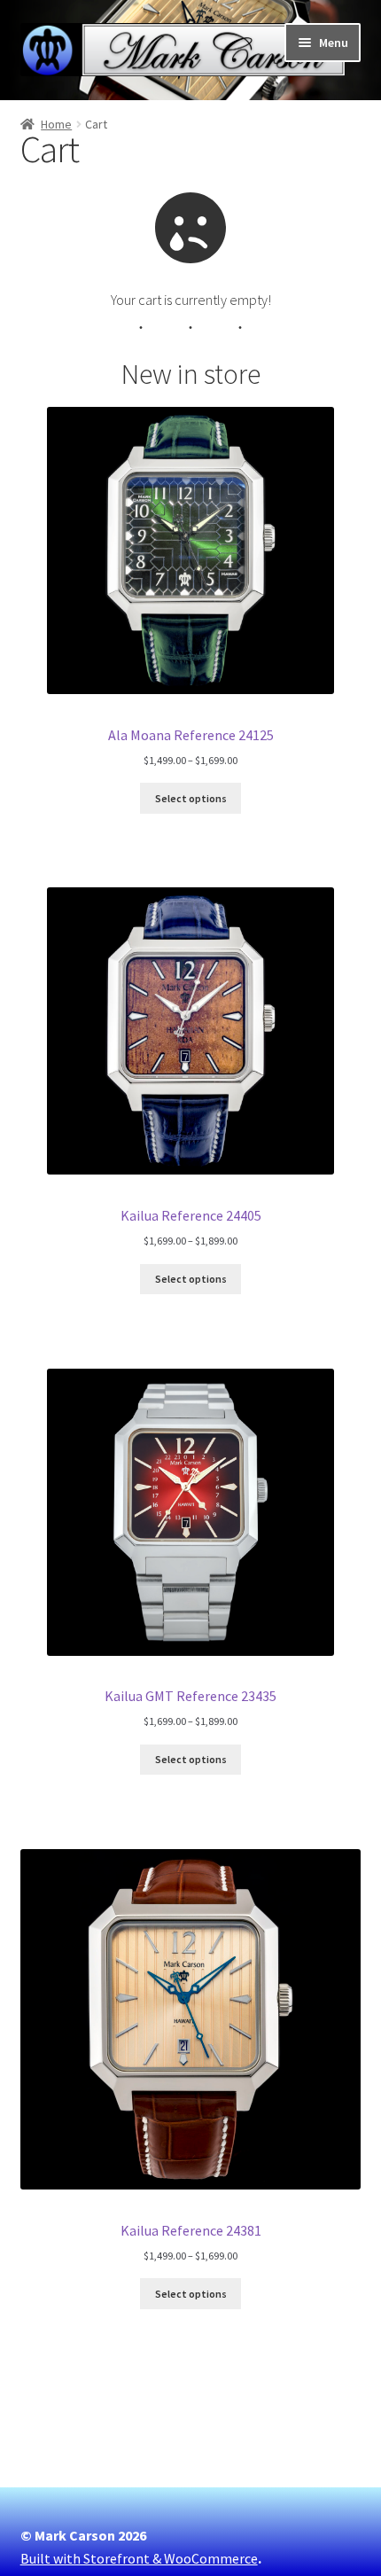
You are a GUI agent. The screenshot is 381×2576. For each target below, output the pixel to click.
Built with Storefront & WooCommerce (139, 2558)
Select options (191, 798)
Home (56, 124)
